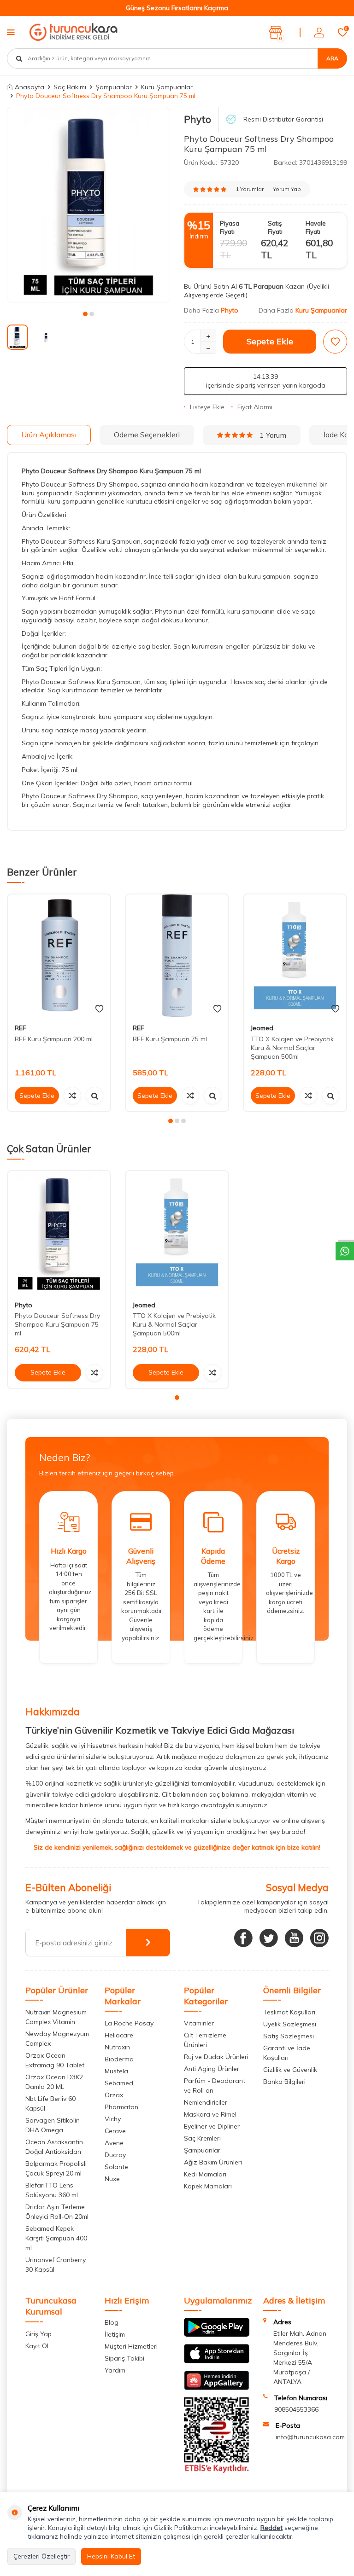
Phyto (198, 119)
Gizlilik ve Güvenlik (290, 2070)
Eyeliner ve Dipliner (212, 2126)
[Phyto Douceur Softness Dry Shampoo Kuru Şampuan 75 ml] (59, 1232)
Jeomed (262, 1028)
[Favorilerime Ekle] (99, 1009)
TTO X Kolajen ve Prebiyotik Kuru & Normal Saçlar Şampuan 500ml (292, 1048)
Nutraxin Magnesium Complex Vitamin (56, 2017)
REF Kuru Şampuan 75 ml (170, 1039)
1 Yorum (273, 435)
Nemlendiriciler (206, 2102)
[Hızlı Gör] (94, 1096)
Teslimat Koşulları (289, 2012)
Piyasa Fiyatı (230, 227)
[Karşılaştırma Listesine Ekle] (72, 1096)
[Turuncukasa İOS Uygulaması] (217, 2361)
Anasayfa (29, 87)
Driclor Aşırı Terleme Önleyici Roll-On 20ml (57, 2212)
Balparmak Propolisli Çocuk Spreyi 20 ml (56, 2168)
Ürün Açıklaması (49, 435)
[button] (85, 314)
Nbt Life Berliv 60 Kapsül (50, 2103)
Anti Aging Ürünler (212, 2069)
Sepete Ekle (270, 341)
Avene (114, 2143)
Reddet (271, 2528)
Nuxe (112, 2179)
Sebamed (119, 2083)
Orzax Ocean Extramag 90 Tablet (55, 2060)
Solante (116, 2167)
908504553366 (296, 2409)
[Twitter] (269, 1938)
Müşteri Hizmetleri (131, 2346)
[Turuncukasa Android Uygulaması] (217, 2334)
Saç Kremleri (202, 2138)
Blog (112, 2322)
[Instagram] (319, 1938)
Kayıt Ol (37, 2346)
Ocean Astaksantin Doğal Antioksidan (54, 2147)
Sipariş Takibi (124, 2358)
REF (20, 1028)
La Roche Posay (129, 2023)
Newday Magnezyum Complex (57, 2039)
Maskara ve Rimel (210, 2114)
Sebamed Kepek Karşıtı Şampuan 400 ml (56, 2238)
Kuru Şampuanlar (167, 87)
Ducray (115, 2155)
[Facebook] (243, 1938)
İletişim (115, 2334)
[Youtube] (294, 1938)
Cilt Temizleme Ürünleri (205, 2040)
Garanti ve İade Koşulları (287, 2053)
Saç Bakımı (70, 87)
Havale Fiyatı (316, 227)
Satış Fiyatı (275, 227)
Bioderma (119, 2059)
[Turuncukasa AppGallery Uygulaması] (217, 2388)
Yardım (115, 2370)
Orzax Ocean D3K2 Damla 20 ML (54, 2082)
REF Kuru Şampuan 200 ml (54, 1039)
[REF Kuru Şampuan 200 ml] (59, 956)
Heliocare (119, 2035)
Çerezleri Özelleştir (41, 2556)
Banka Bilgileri (284, 2082)
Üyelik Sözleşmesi (290, 2024)
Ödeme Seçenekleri (147, 435)
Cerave (115, 2131)
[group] (88, 204)
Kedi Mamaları (205, 2174)
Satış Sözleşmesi (289, 2036)
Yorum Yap (287, 189)
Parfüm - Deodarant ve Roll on (215, 2086)
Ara (332, 58)
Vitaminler (199, 2023)
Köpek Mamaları (208, 2186)
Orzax (114, 2095)
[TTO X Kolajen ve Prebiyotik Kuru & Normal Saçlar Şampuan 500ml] (295, 956)
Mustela (116, 2071)
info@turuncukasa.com (310, 2437)
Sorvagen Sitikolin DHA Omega (53, 2125)
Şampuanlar (114, 87)
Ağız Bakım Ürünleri (213, 2162)
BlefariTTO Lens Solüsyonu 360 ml (52, 2190)
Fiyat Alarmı (255, 407)
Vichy (113, 2119)
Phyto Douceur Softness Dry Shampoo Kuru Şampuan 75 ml (57, 1324)
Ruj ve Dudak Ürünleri (216, 2057)
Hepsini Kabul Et (111, 2556)
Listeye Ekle (207, 407)
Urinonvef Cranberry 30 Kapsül (56, 2265)
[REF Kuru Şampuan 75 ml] (177, 956)
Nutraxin (117, 2047)
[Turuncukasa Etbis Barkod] (217, 2471)
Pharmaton (121, 2107)
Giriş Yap (38, 2334)
